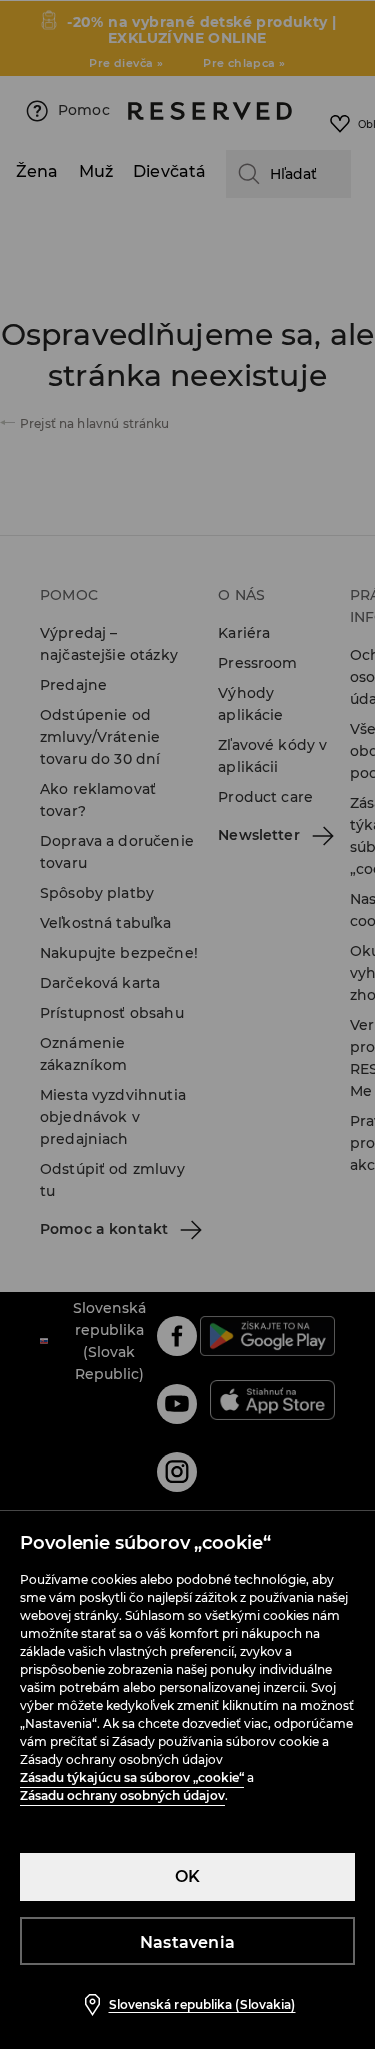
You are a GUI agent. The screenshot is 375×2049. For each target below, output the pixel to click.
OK (187, 1876)
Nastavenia (187, 1942)
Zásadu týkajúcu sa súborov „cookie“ (132, 1777)
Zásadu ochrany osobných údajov (122, 1795)
